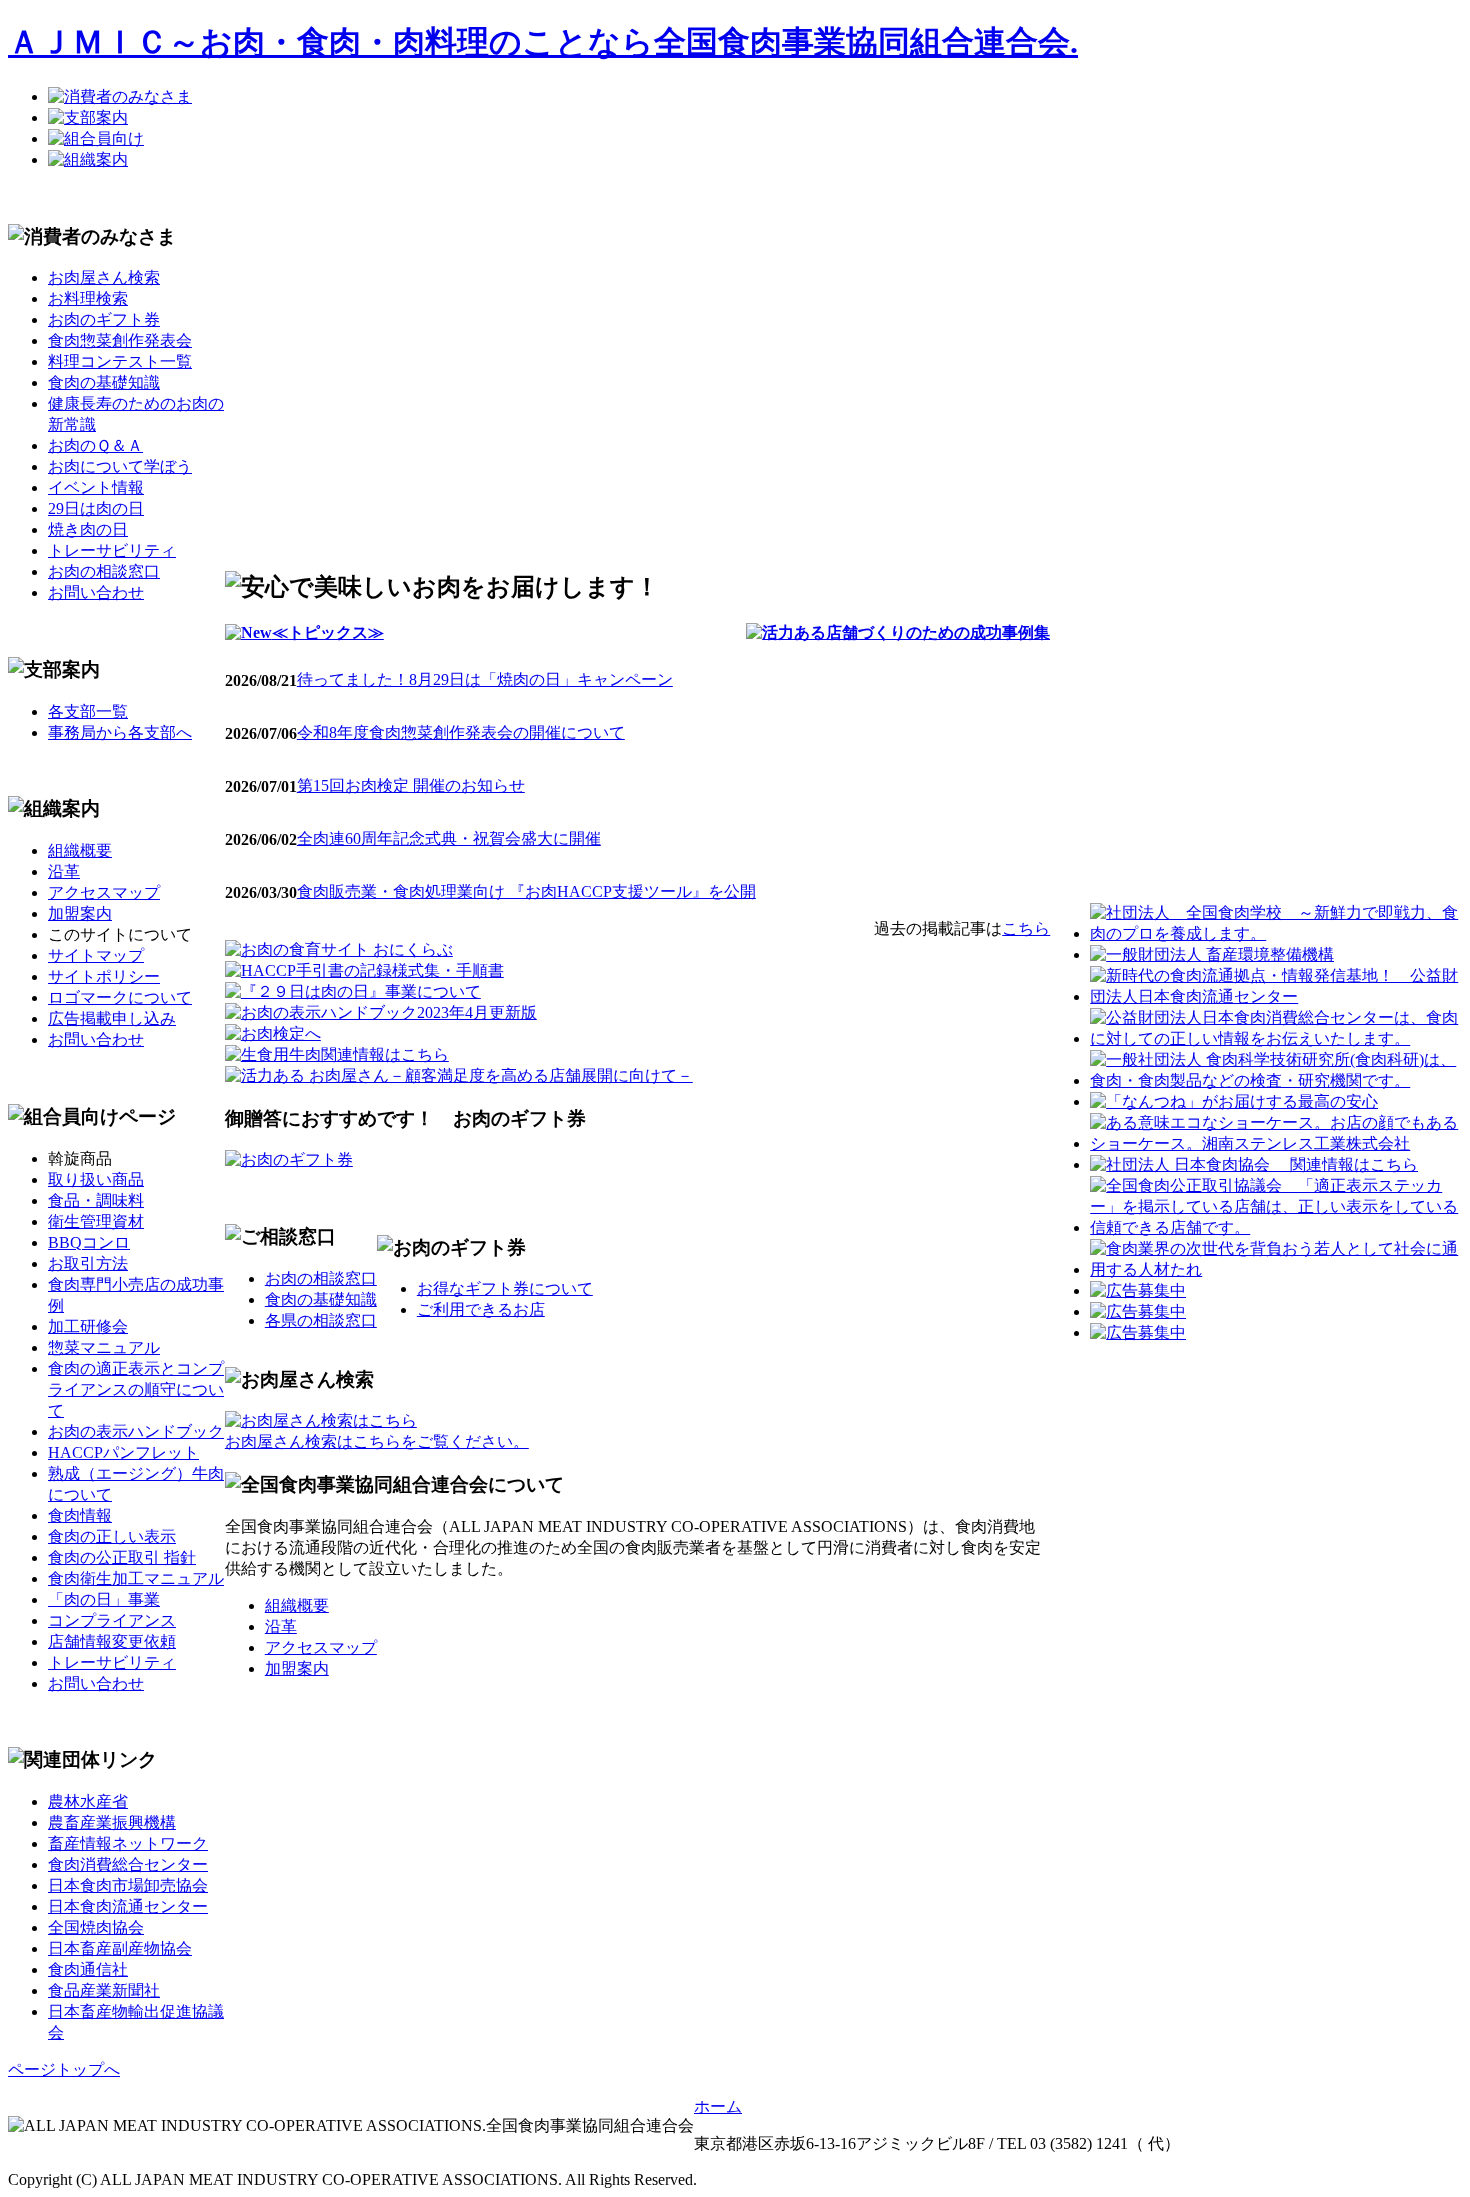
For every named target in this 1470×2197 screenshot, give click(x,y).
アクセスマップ (104, 892)
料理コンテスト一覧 (120, 361)
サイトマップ (96, 955)
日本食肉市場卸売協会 (128, 1885)
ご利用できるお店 (481, 1309)
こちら (1026, 928)
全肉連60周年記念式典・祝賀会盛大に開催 (449, 838)
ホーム (718, 2106)
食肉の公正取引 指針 (122, 1557)
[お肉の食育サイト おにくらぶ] (339, 949)
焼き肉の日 (88, 529)
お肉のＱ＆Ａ (95, 445)
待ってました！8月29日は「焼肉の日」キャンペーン (485, 679)
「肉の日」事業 (104, 1599)
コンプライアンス (112, 1620)
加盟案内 (80, 913)
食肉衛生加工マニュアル (136, 1578)
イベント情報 (96, 487)
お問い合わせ (96, 592)
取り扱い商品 (96, 1179)
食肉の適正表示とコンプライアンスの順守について (136, 1389)
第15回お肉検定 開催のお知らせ (411, 785)
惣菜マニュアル (104, 1347)
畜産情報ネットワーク (128, 1843)
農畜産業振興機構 (112, 1822)
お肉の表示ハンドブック (136, 1431)
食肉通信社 (88, 1969)
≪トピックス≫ (328, 632)
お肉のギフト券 (104, 319)
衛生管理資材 (96, 1221)
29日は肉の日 (96, 508)
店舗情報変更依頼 (112, 1641)
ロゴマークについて (120, 997)
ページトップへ (64, 2069)
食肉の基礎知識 (104, 382)
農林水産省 (88, 1801)
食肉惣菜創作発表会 (120, 340)
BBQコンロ (89, 1242)
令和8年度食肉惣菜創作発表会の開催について (461, 732)
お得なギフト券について (505, 1288)
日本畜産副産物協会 (120, 1948)
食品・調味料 (96, 1200)
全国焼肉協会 (96, 1927)
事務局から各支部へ (120, 732)
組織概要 (80, 850)
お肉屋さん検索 (104, 277)
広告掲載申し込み (112, 1018)
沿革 (64, 871)
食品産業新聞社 (104, 1990)
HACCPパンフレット (123, 1452)
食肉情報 (80, 1515)
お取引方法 (88, 1263)
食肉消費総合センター (128, 1864)
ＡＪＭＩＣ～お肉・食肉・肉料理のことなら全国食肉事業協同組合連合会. (543, 42)
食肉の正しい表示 (112, 1536)
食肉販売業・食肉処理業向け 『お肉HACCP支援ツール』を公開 (526, 891)
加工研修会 (88, 1326)
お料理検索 (88, 298)
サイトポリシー (104, 976)
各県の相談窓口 (321, 1320)
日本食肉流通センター (128, 1906)
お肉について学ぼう (120, 466)
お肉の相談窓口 (104, 571)
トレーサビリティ (112, 550)
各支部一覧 (88, 711)
